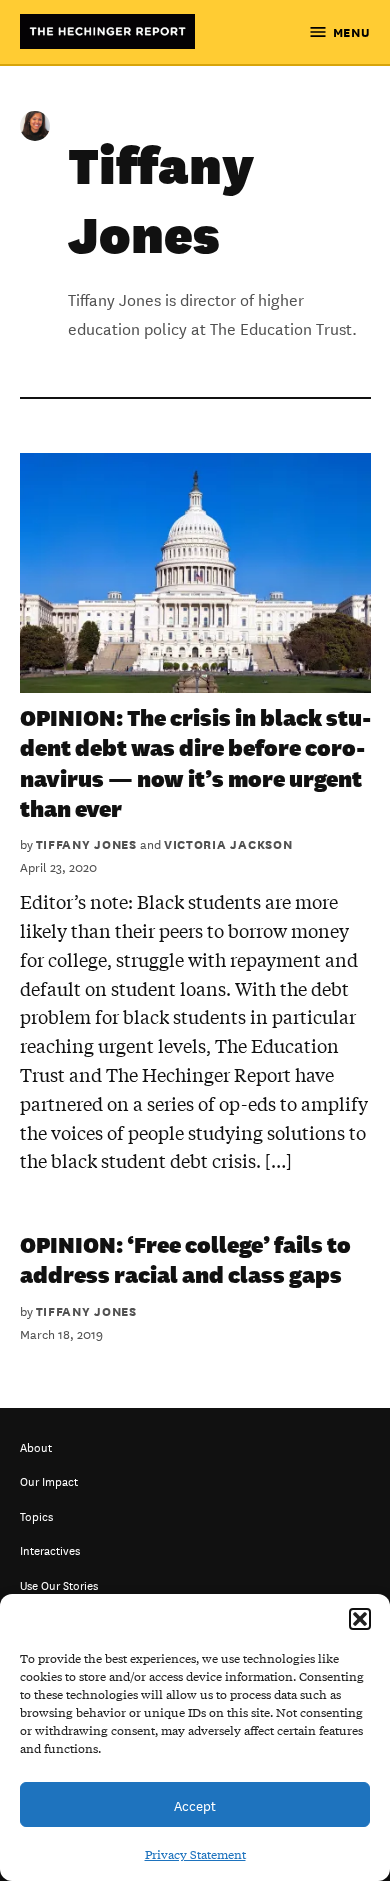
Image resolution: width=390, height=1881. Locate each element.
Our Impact (49, 1479)
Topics (36, 1514)
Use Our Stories (59, 1583)
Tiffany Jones (86, 843)
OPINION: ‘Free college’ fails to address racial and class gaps (185, 1259)
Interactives (50, 1548)
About (36, 1445)
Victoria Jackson (228, 843)
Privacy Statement (195, 1854)
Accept (195, 1804)
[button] (360, 1619)
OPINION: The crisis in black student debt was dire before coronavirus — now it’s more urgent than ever (195, 762)
